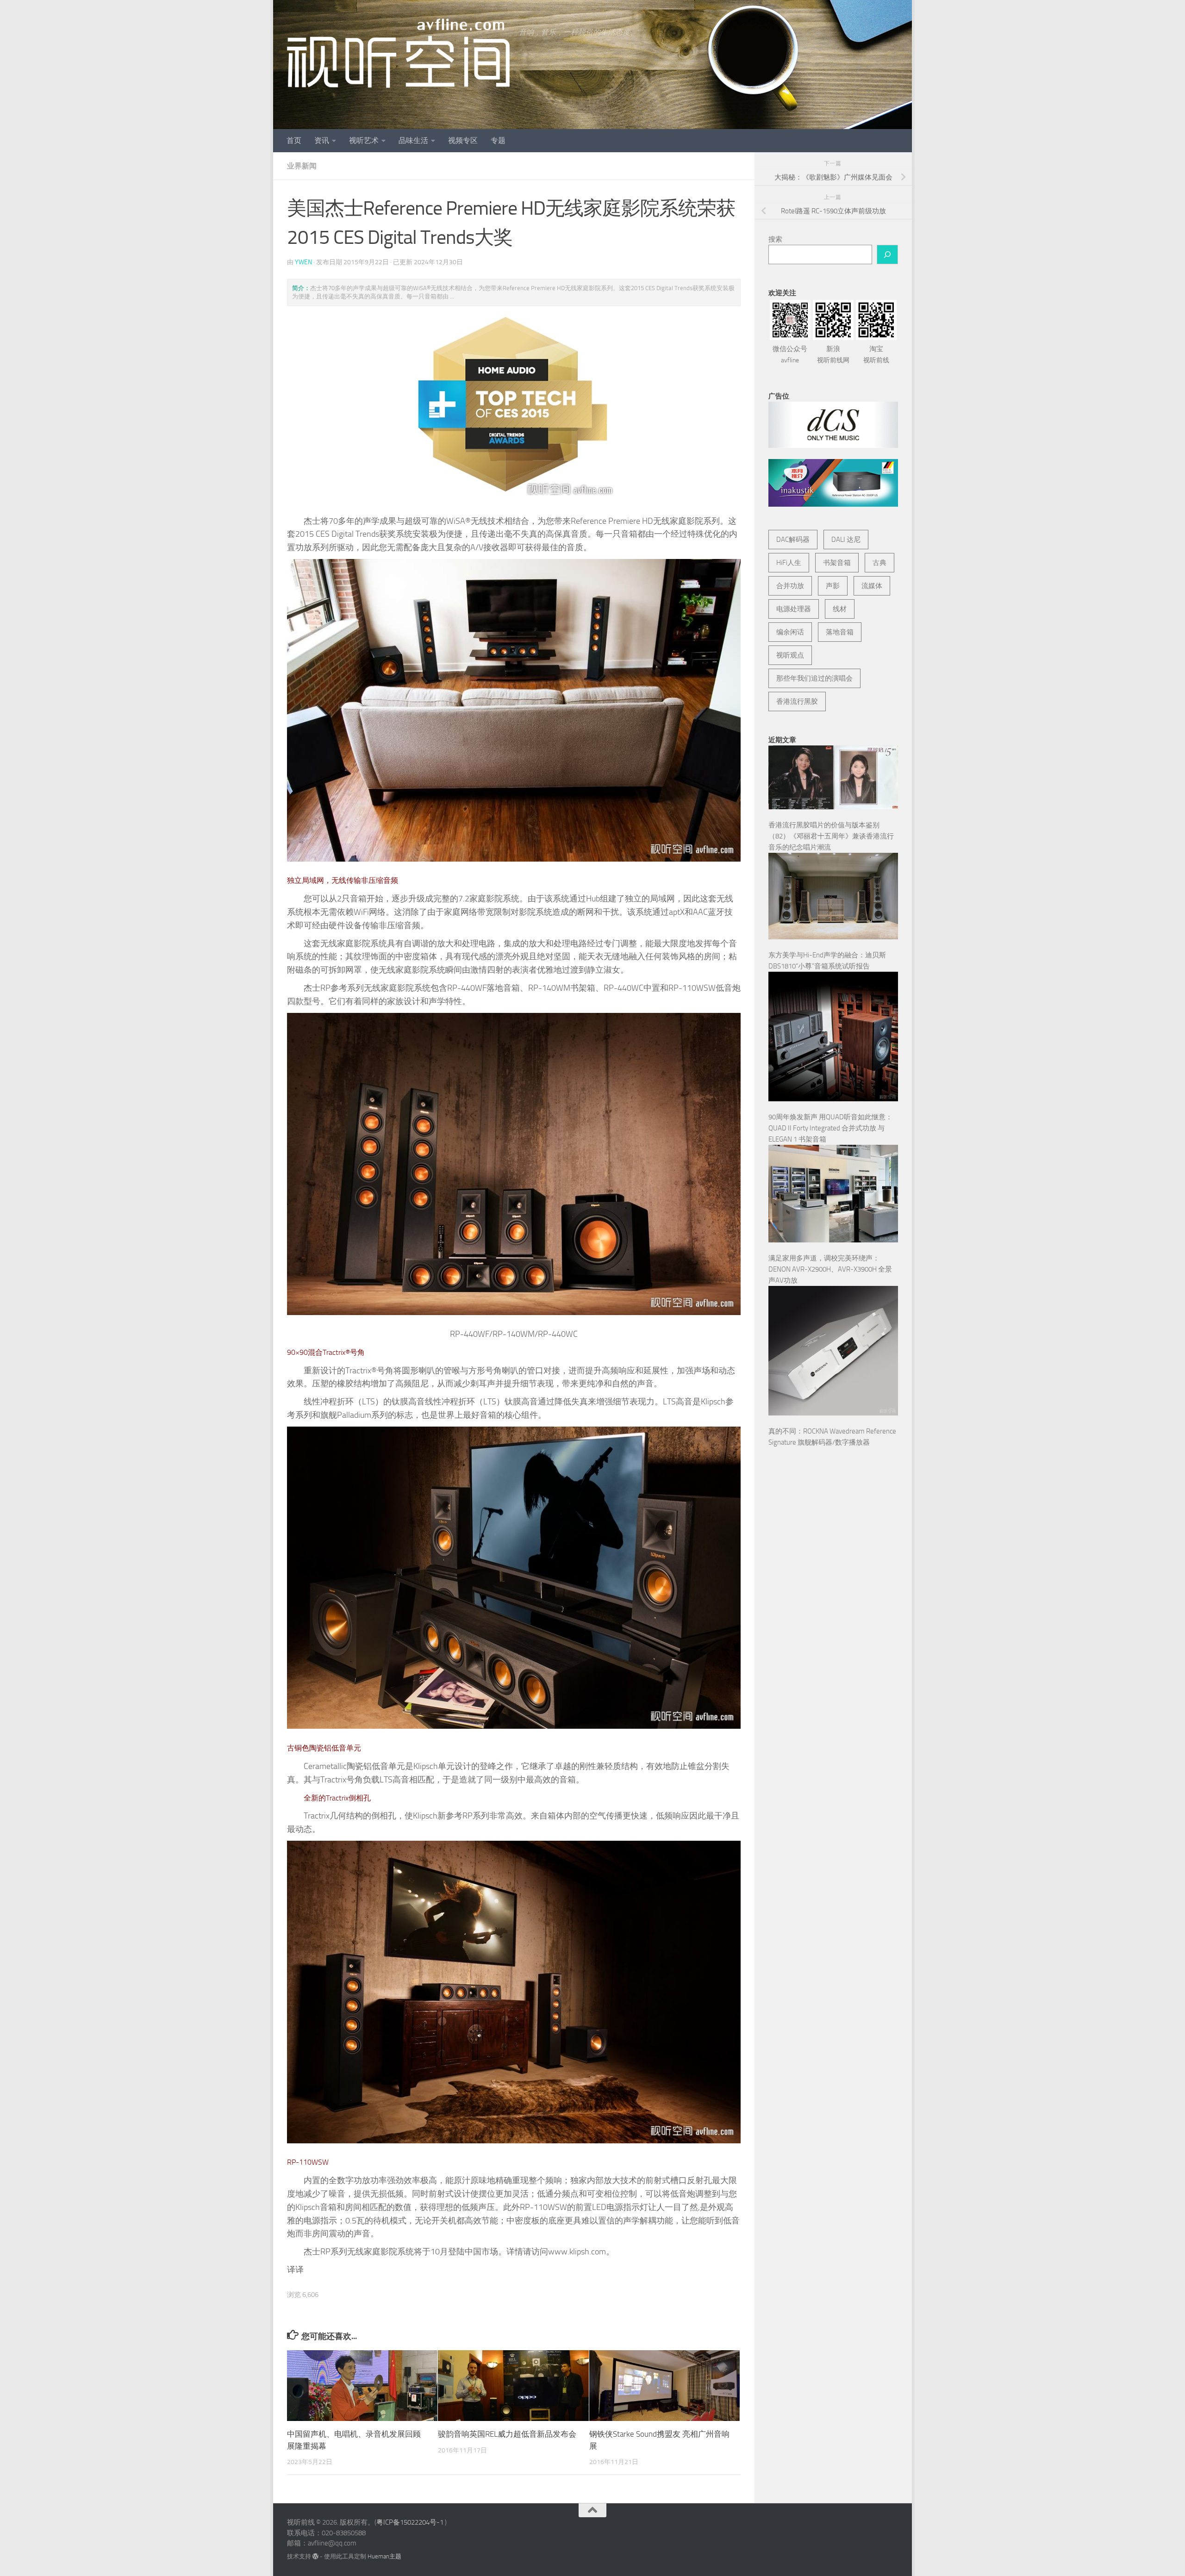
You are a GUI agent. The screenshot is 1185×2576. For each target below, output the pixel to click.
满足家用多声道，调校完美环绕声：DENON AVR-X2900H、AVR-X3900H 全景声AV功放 (830, 1269)
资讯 (322, 140)
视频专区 (463, 140)
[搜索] (887, 254)
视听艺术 (364, 140)
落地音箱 (840, 632)
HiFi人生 (789, 563)
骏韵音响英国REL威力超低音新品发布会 (507, 2434)
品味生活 (413, 140)
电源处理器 (794, 609)
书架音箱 (837, 563)
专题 (498, 140)
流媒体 (872, 586)
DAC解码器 (793, 540)
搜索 (775, 239)
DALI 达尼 (846, 540)
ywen (303, 262)
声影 (833, 586)
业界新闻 (302, 166)
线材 (840, 609)
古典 (879, 563)
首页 (294, 140)
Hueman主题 (384, 2556)
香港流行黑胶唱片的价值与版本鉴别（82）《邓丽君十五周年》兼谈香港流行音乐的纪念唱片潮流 (831, 836)
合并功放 (790, 586)
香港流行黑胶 (797, 701)
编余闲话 (790, 632)
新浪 (833, 354)
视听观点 (790, 655)
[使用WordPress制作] (315, 2556)
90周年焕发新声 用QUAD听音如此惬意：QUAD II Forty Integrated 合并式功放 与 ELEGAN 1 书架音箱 (830, 1128)
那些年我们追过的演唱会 (814, 678)
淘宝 (876, 354)
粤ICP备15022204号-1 (410, 2522)
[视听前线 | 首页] (398, 53)
